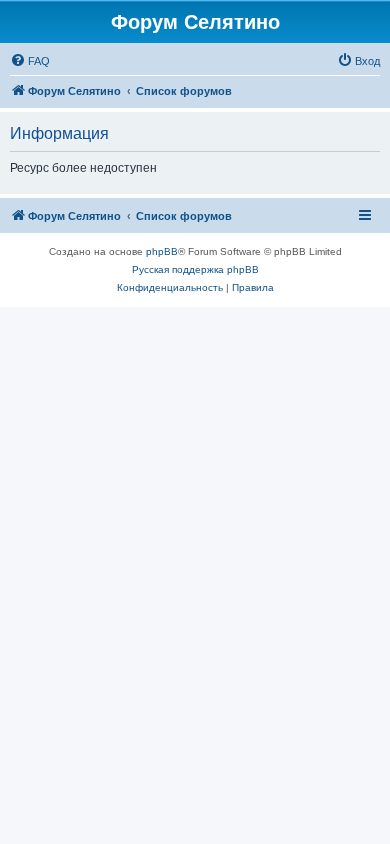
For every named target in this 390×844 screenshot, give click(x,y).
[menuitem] (30, 61)
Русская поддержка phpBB (195, 269)
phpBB (162, 251)
